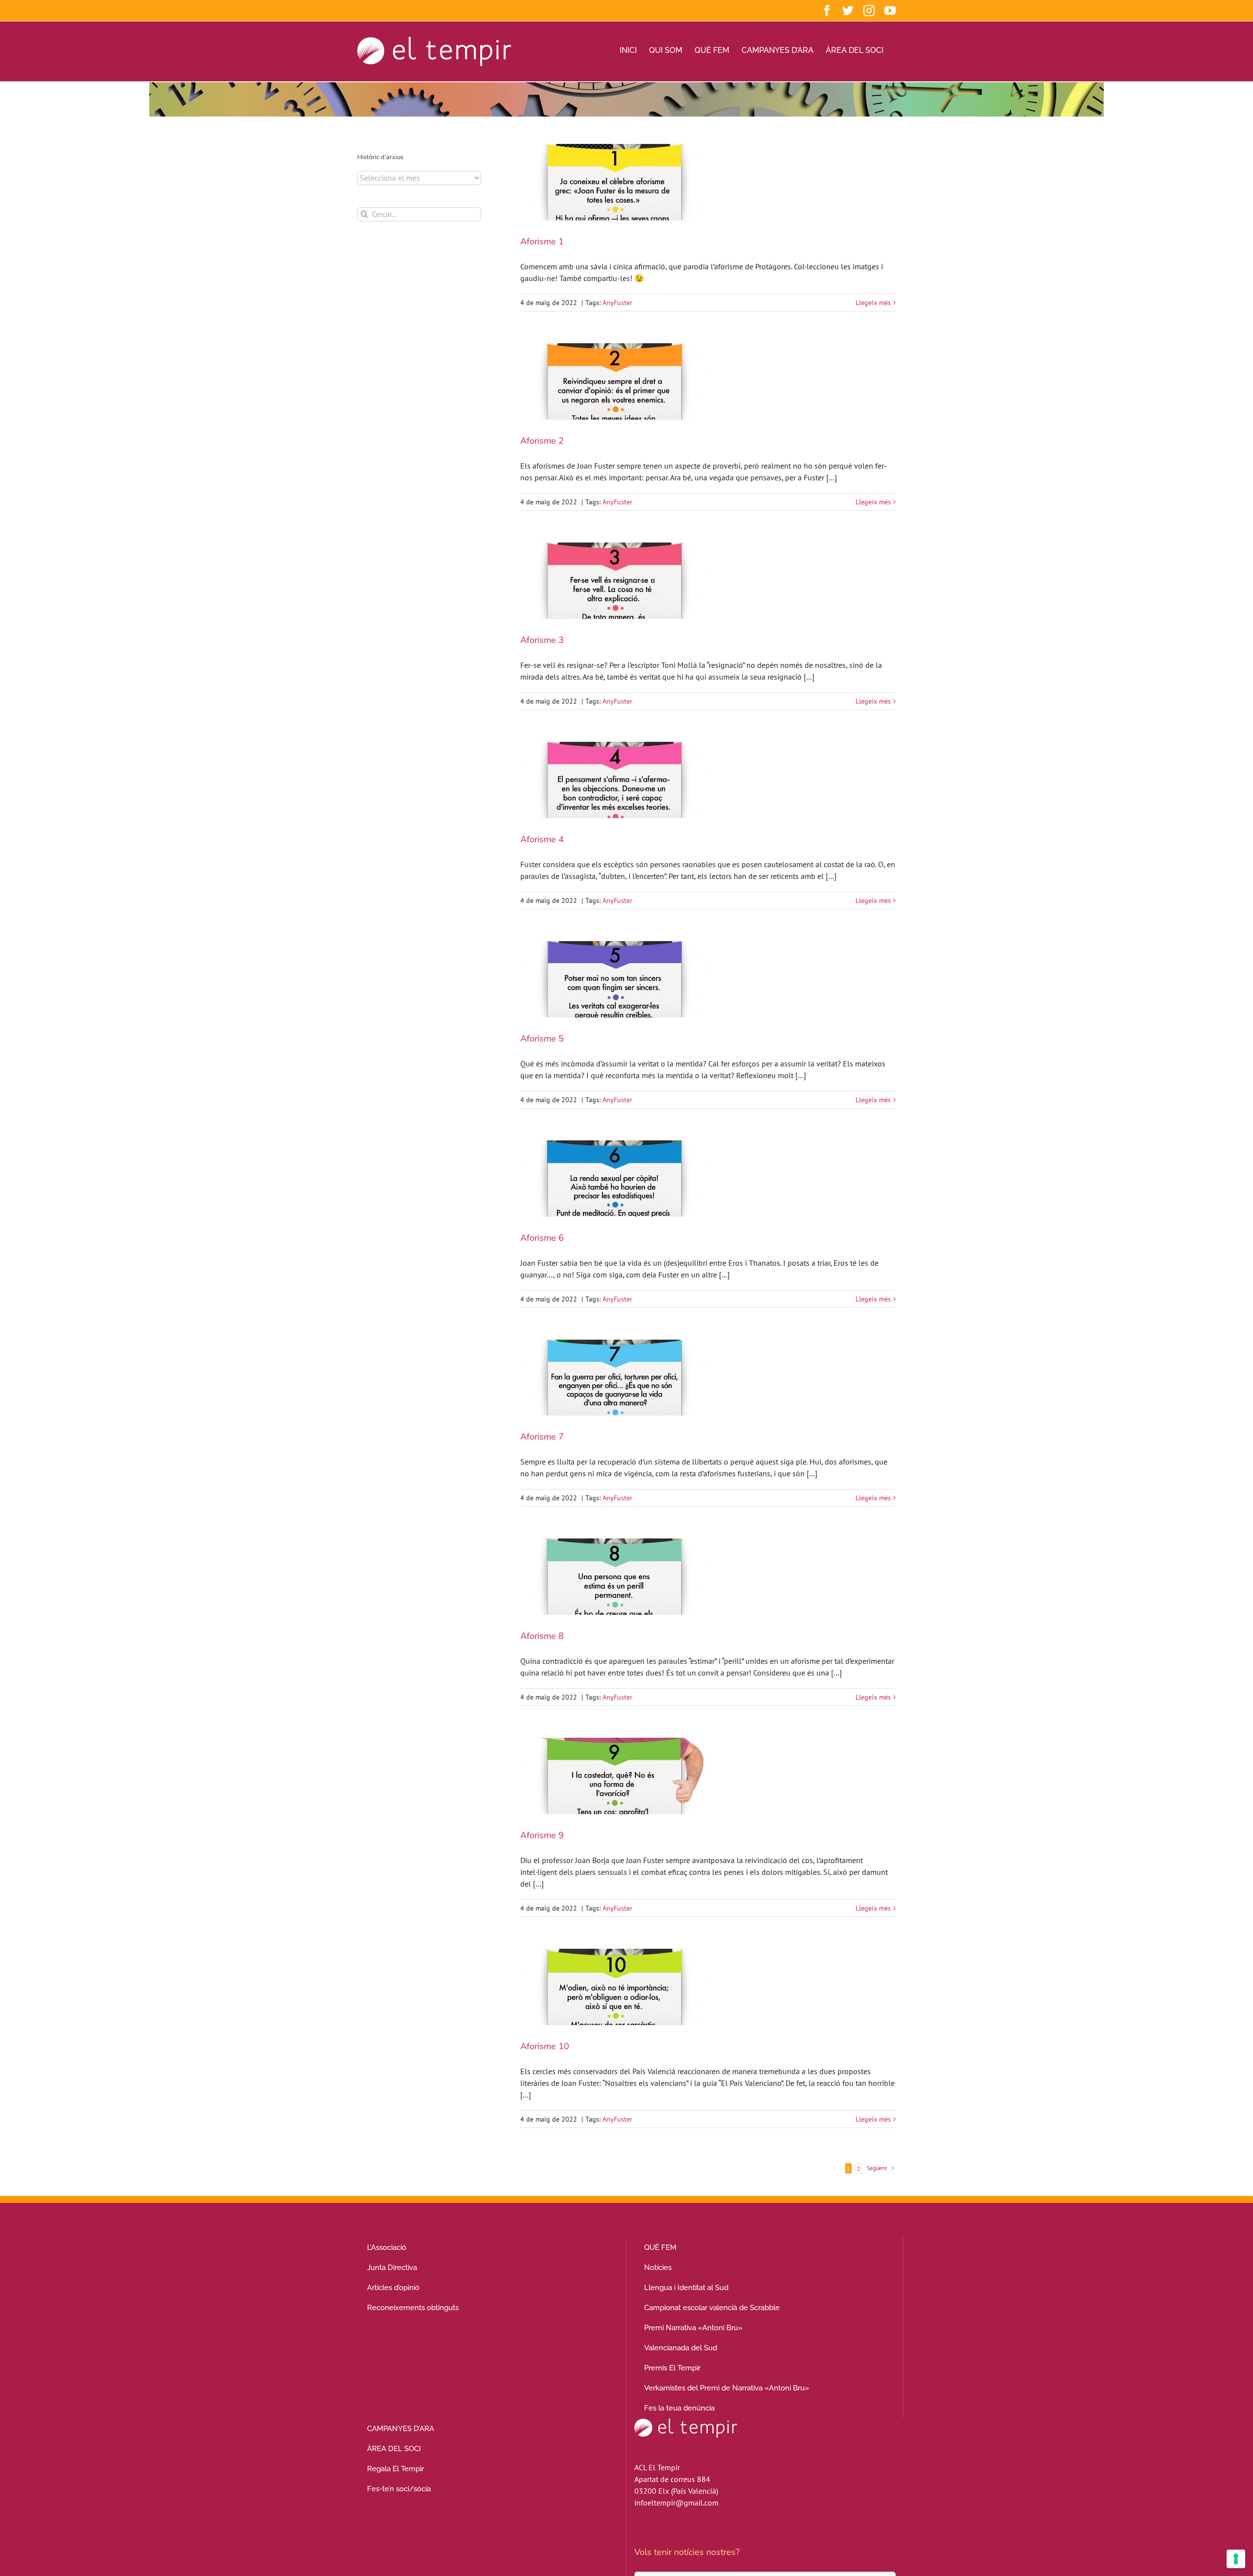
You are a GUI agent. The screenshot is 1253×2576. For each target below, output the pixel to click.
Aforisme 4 (542, 839)
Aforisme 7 (542, 1437)
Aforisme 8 (542, 1636)
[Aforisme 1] (614, 182)
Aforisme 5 (542, 1039)
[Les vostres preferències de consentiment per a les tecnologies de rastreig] (1236, 2559)
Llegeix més (873, 303)
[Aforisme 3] (614, 581)
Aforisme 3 (542, 640)
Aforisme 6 (542, 1238)
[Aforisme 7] (614, 1378)
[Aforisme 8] (614, 1577)
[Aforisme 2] (614, 381)
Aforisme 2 (542, 441)
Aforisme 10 (545, 2046)
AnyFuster (617, 303)
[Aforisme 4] (614, 780)
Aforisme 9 (542, 1835)
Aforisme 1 (542, 241)
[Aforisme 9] (614, 1776)
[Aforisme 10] (614, 1987)
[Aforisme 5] (614, 979)
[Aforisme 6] (614, 1179)
